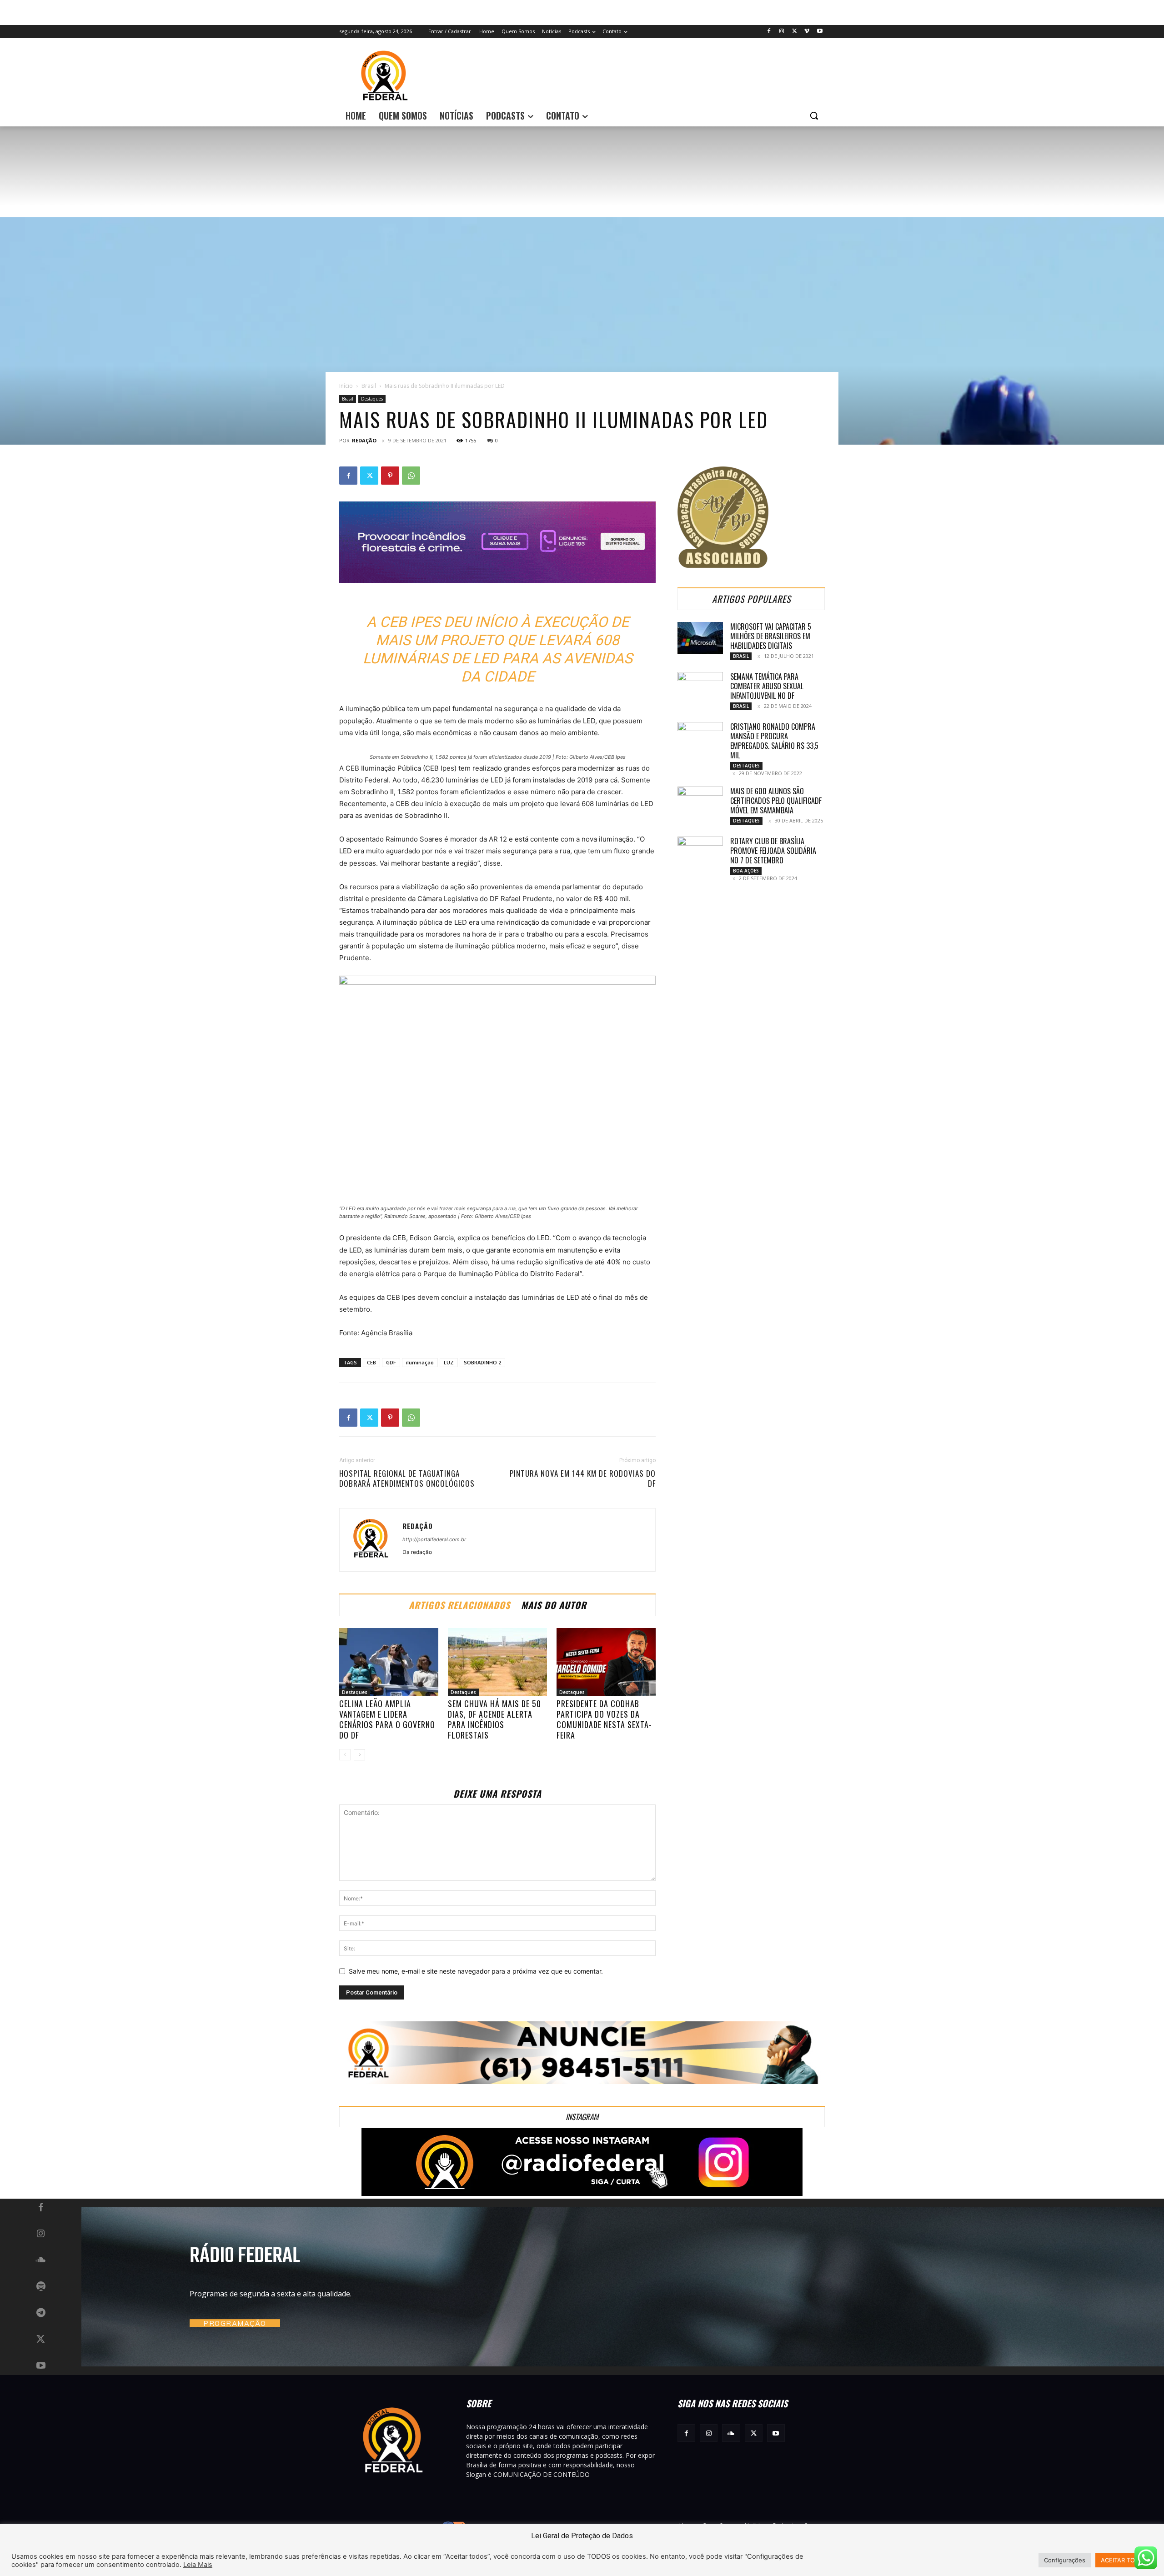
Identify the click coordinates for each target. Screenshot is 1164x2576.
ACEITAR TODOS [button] (1124, 2560)
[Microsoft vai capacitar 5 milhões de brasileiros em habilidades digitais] (700, 638)
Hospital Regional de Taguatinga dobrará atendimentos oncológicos (407, 1478)
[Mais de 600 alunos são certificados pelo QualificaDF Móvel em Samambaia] (700, 802)
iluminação (420, 1362)
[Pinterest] (390, 476)
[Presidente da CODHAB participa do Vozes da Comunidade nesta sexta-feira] (606, 1662)
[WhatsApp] (411, 476)
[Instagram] (782, 32)
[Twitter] (795, 32)
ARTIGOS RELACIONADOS (459, 1605)
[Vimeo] (807, 32)
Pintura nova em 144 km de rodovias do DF (583, 1478)
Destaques (372, 399)
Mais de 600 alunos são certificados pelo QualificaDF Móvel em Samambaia (776, 801)
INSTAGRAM (582, 2117)
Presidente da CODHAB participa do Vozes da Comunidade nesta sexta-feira (604, 1719)
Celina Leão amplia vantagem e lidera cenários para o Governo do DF (387, 1719)
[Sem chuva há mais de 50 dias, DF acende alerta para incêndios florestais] (497, 1662)
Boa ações (746, 871)
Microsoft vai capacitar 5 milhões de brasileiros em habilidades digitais (771, 636)
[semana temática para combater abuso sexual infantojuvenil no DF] (700, 688)
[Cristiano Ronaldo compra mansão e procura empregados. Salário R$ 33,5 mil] (700, 738)
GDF (391, 1362)
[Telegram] (41, 2313)
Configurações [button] (1065, 2560)
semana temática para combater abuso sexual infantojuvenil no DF (767, 686)
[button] (814, 115)
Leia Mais (198, 2565)
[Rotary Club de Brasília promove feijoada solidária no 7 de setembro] (700, 852)
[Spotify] (41, 2287)
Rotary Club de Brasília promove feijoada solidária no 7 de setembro (773, 851)
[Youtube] (820, 32)
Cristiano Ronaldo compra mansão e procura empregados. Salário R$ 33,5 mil (774, 741)
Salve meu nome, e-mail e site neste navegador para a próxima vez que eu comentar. (476, 1971)
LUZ (449, 1362)
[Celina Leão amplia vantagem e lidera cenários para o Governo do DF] (389, 1662)
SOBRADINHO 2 (482, 1362)
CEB (371, 1362)
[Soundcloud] (41, 2260)
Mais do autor (554, 1605)
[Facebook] (769, 32)
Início (346, 386)
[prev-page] (345, 1755)
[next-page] (359, 1755)
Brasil (369, 386)
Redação (364, 440)
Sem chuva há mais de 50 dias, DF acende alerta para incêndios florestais (494, 1719)
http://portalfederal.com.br (434, 1539)
